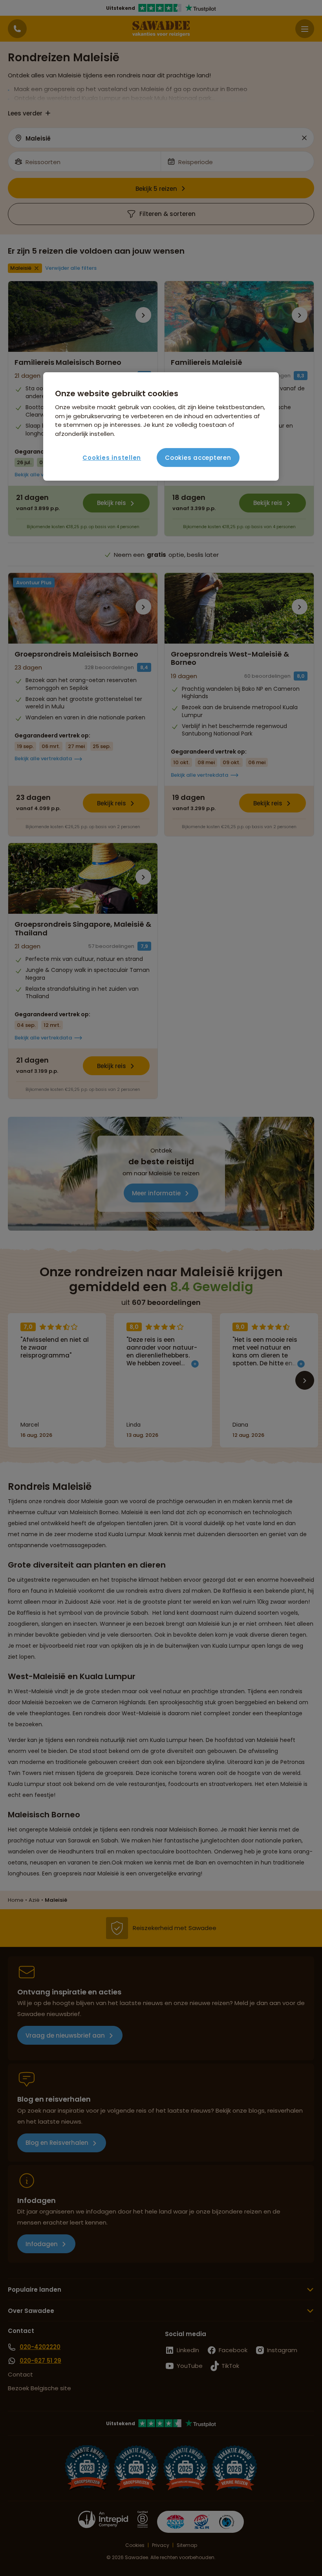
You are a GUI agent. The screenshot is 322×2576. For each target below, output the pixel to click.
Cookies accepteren (198, 458)
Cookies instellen (112, 458)
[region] (161, 426)
